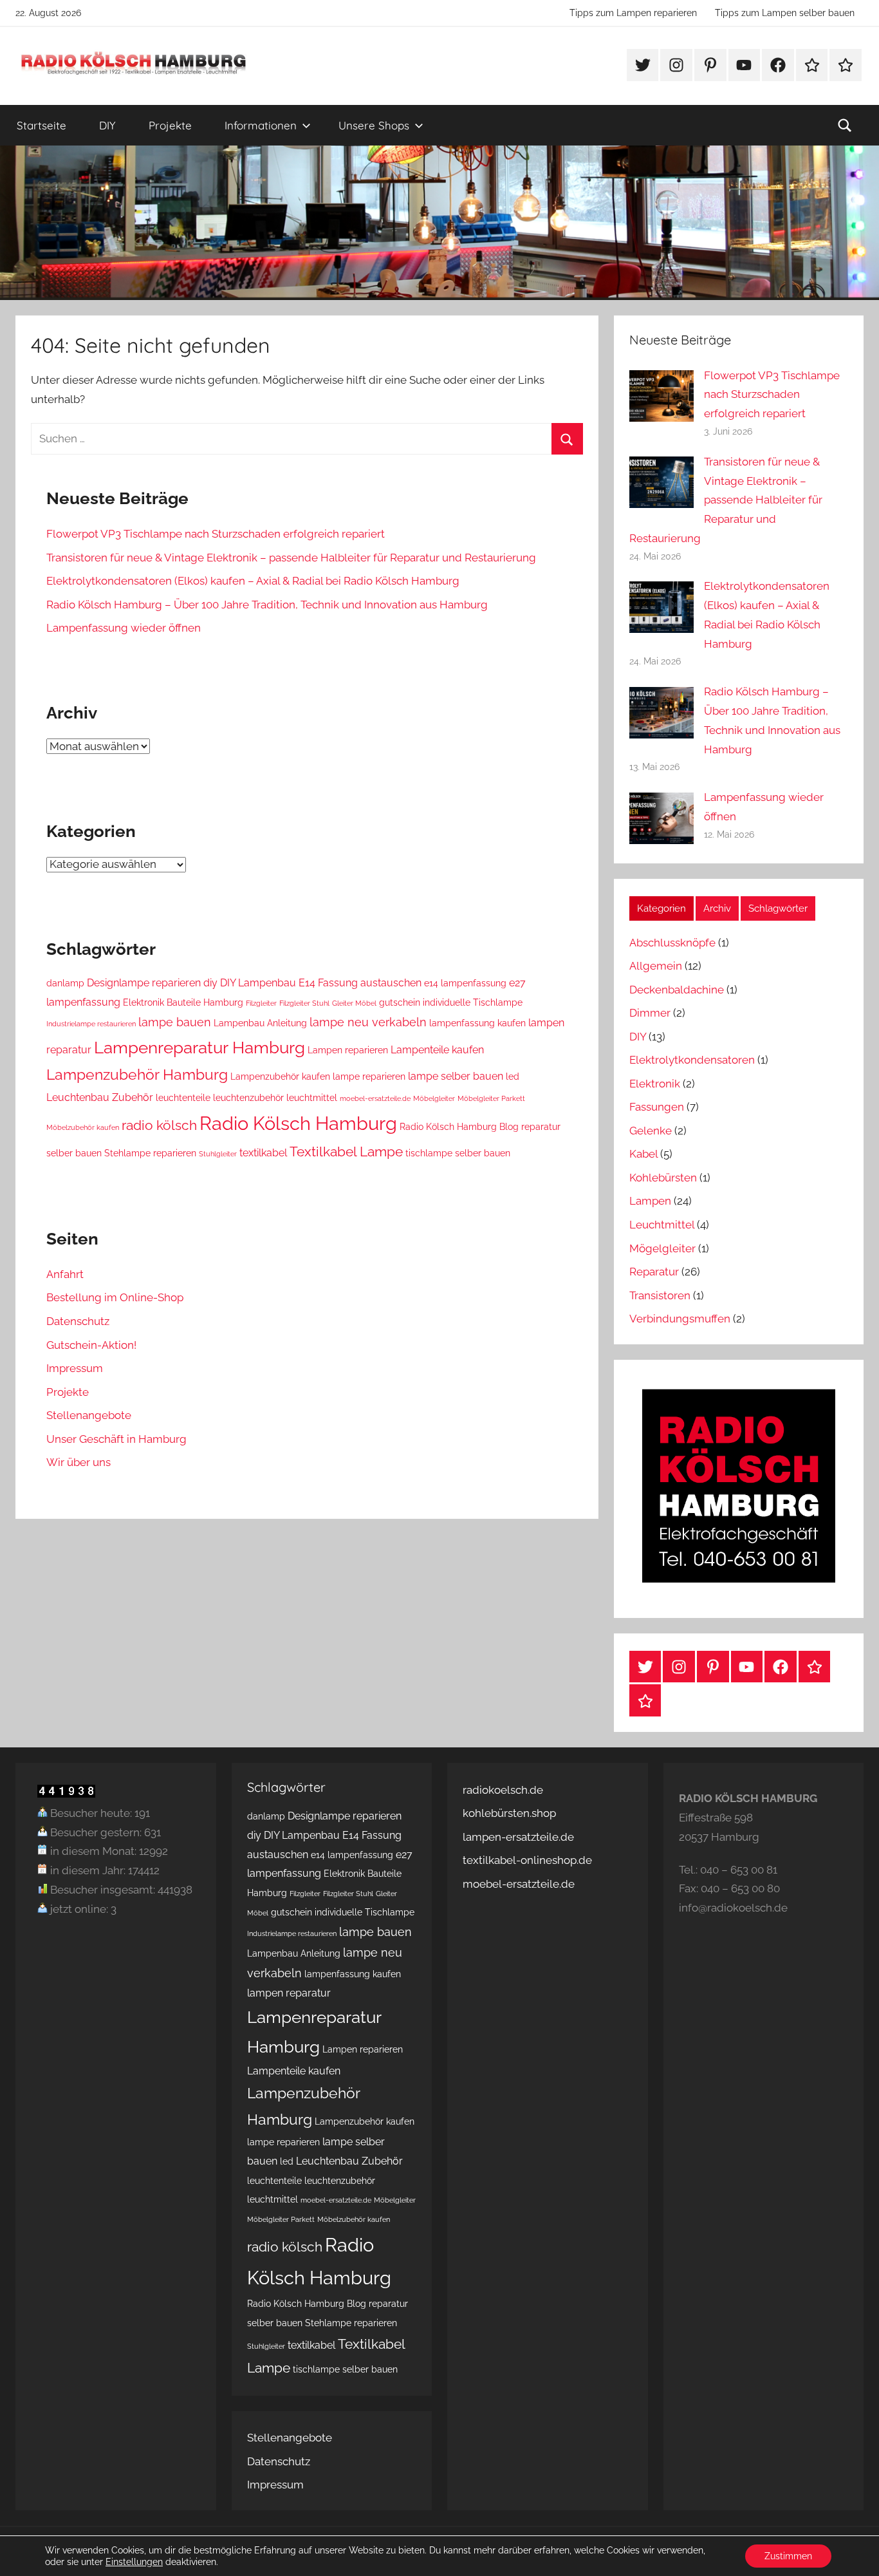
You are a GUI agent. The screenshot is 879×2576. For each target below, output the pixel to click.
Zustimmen (788, 2556)
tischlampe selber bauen (458, 1153)
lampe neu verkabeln (368, 1022)
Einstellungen (134, 2562)
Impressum (75, 1368)
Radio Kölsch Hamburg (298, 1123)
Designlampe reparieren (144, 983)
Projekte (170, 125)
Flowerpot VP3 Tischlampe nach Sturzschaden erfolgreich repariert (216, 534)
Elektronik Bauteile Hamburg (183, 1002)
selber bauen (74, 1153)
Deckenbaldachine (677, 990)
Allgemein (656, 966)
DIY (107, 125)
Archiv (717, 908)
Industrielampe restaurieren (91, 1024)
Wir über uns (79, 1462)
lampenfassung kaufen (477, 1023)
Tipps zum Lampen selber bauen (785, 13)
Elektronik (655, 1084)
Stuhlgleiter (218, 1154)
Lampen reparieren (348, 1050)
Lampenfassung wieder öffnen (124, 628)
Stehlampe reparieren (150, 1153)
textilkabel (263, 1153)
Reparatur (654, 1272)
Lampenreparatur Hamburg (199, 1047)
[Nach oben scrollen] (855, 2552)
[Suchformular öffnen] (845, 126)
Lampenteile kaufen (437, 1050)
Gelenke (651, 1131)
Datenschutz (78, 1321)
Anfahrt (65, 1274)
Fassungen (657, 1107)
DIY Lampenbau (258, 983)
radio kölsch (159, 1125)
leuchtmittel (312, 1098)
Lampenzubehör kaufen (280, 1076)
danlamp (65, 983)
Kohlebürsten (663, 1178)
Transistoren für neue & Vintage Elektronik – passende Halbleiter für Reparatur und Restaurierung (291, 558)
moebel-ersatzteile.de (375, 1098)
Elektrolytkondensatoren (692, 1060)
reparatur (541, 1127)
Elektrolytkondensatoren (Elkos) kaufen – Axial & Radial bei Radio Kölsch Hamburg (253, 581)
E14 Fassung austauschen (360, 983)
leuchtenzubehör (248, 1098)
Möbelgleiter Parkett (491, 1098)
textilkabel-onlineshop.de (527, 1860)
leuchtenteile (183, 1098)
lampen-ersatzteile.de (518, 1837)
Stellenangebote (89, 1415)
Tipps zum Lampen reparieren (633, 13)
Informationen (261, 125)
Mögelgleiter (662, 1248)
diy (210, 983)
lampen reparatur (289, 1993)
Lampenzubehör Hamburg (137, 1074)
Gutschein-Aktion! (91, 1345)
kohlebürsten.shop (509, 1813)
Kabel (643, 1154)
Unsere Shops (374, 125)
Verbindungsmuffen (680, 1319)
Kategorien (662, 908)
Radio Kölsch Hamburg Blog (459, 1127)
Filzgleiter (261, 1003)
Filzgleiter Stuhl (304, 1003)
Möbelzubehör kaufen (83, 1127)
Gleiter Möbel (354, 1003)
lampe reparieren (369, 1076)
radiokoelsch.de (503, 1790)
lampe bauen (175, 1022)
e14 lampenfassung (465, 983)
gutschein (400, 1002)
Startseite (42, 125)
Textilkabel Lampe (346, 1152)
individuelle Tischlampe (473, 1002)
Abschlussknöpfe (672, 943)
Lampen (650, 1201)
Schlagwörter (778, 908)
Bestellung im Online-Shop (115, 1297)
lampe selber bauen (456, 1076)
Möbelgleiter (434, 1098)
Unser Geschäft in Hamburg (116, 1439)
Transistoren (660, 1295)
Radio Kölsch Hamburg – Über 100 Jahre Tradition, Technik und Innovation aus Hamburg (267, 605)
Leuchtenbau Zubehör (100, 1097)
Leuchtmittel (662, 1225)
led (513, 1076)
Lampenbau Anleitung (260, 1023)
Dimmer (650, 1013)
